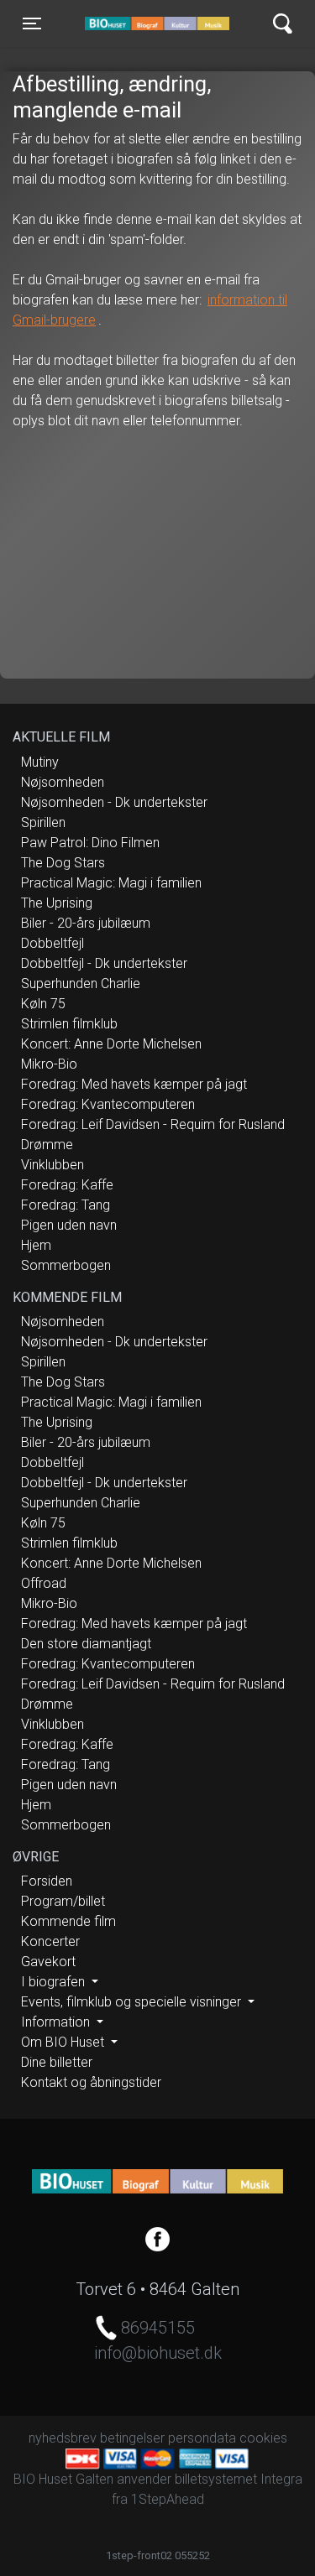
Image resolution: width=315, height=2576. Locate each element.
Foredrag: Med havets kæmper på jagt (134, 1084)
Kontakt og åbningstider (91, 2082)
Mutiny (40, 762)
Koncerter (50, 1941)
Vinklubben (52, 1165)
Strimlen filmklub (69, 1024)
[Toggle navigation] (283, 24)
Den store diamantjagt (86, 1644)
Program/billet (63, 1901)
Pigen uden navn (69, 1225)
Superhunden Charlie (81, 984)
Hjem (36, 1245)
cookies (263, 2438)
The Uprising (57, 903)
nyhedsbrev (63, 2438)
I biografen (55, 1982)
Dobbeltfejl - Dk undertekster (104, 963)
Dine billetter (57, 2062)
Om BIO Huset (64, 2042)
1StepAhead (168, 2499)
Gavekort (48, 1962)
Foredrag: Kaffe (67, 1185)
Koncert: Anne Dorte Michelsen (111, 1044)
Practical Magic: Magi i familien (111, 883)
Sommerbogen (66, 1265)
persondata (202, 2438)
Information (57, 2022)
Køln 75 (43, 1004)
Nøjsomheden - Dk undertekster (114, 802)
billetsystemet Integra (239, 2479)
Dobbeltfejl (52, 943)
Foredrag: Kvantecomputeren (108, 1104)
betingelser (132, 2438)
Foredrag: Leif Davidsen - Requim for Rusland (153, 1124)
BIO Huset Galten (156, 23)
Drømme (47, 1145)
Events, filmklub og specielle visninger (133, 2002)
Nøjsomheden (63, 782)
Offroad (44, 1583)
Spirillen (43, 822)
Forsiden (47, 1881)
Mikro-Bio (49, 1064)
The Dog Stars (63, 863)
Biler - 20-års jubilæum (86, 923)
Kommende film (68, 1921)
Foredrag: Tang (66, 1205)
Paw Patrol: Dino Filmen (90, 843)
